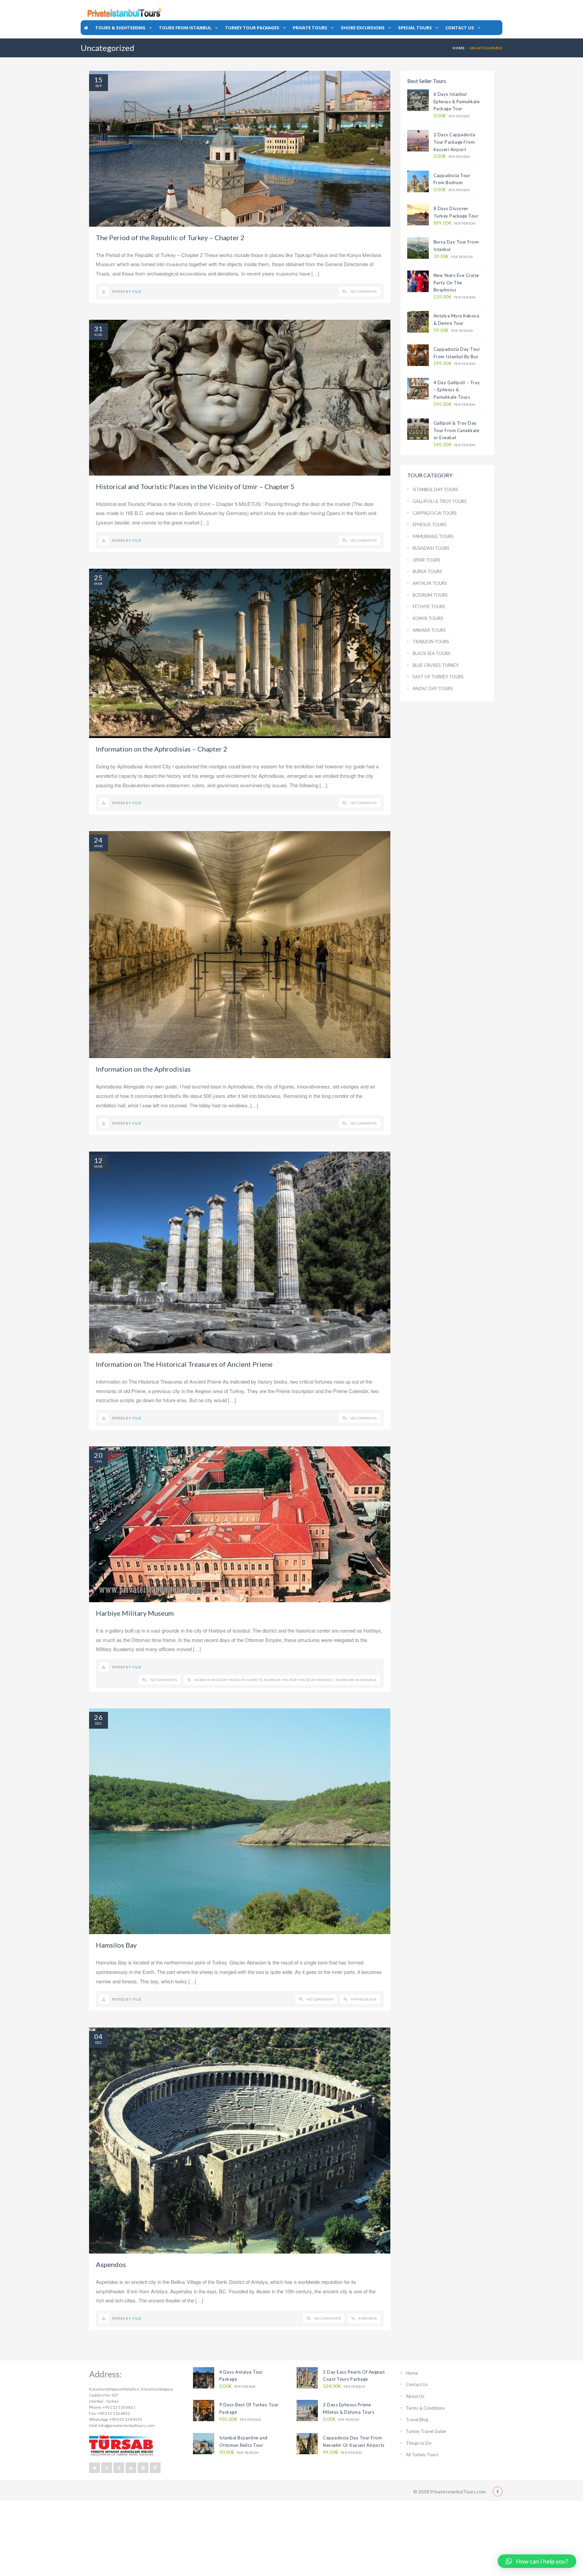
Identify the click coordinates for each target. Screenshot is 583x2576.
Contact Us (417, 2384)
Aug (98, 335)
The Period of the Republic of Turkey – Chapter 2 (170, 237)
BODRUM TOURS (430, 595)
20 (99, 1455)
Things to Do (419, 2443)
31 (99, 329)
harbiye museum (264, 1680)
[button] (537, 2561)
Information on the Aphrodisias (143, 1069)
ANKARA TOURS (429, 630)
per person (452, 116)
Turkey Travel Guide (426, 2431)
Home (459, 48)
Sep (99, 86)
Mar (98, 584)
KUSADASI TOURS (431, 548)
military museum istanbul (308, 1680)
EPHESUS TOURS (429, 525)
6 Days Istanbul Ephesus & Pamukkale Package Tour (457, 101)
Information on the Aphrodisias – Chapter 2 (162, 749)
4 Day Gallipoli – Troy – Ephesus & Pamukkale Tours (457, 390)
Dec (99, 1723)
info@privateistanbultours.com (127, 2425)
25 (99, 577)
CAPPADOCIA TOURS (435, 513)
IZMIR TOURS (426, 560)
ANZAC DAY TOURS (433, 688)
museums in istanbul (356, 1680)
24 (99, 840)
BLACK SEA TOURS (432, 653)
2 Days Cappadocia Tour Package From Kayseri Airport (454, 142)
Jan (98, 1461)
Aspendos (111, 2264)
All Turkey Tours (422, 2455)
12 (99, 1160)
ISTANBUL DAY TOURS (435, 489)
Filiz (137, 291)
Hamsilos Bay (116, 1945)
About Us (415, 2396)
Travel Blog (417, 2419)
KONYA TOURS (428, 618)
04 (99, 2036)
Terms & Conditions (425, 2408)
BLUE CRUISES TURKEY (436, 665)
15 (99, 80)
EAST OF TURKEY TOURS (438, 677)
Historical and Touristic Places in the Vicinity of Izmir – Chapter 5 (195, 486)
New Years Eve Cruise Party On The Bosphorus (456, 282)
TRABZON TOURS (431, 642)
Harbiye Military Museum (135, 1613)
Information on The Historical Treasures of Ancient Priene (184, 1364)
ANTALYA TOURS (430, 583)
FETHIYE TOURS (429, 606)
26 (99, 1717)
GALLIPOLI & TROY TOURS (440, 501)
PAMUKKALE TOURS (433, 536)
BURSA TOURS (427, 571)
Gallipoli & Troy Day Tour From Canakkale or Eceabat (456, 430)
